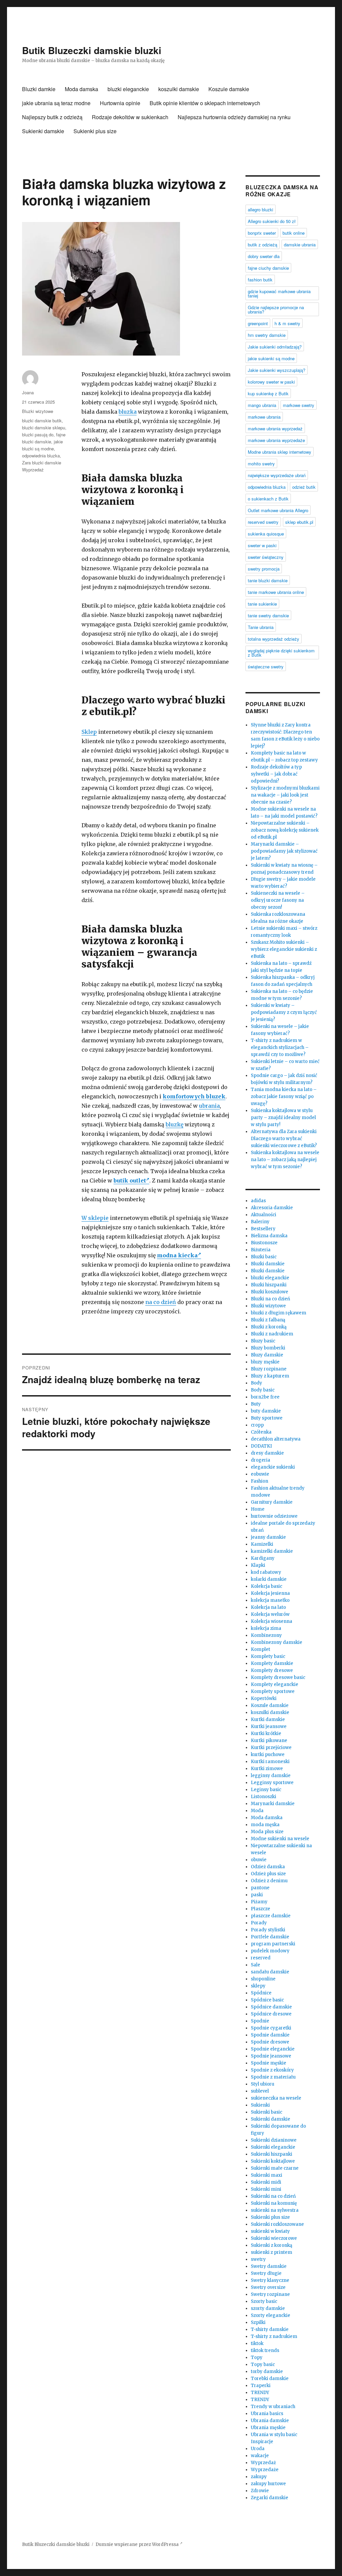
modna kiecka (177, 1255)
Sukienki (260, 2105)
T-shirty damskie (270, 2329)
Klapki (258, 1565)
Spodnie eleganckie (273, 2049)
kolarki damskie (269, 1579)
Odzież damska (268, 1867)
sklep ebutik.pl (299, 522)
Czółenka (261, 1432)
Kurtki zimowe (267, 1769)
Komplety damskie (272, 1663)
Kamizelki (262, 1544)
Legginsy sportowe (272, 1783)
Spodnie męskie (269, 2063)
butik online (294, 233)
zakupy (259, 2477)
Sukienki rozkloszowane (277, 2224)
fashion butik (260, 280)
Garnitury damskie (272, 1502)
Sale (255, 1965)
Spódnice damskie (271, 2007)
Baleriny (260, 1222)
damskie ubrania (300, 245)
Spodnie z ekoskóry (272, 2070)
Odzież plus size (268, 1874)
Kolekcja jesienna (270, 1593)
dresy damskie (267, 1453)
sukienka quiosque (266, 534)
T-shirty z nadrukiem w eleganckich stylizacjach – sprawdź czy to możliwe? (280, 1047)
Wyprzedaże (265, 2470)
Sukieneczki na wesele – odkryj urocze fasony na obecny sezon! (278, 900)
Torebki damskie (270, 2379)
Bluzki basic (264, 1257)
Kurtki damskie (268, 1720)
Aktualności (264, 1215)
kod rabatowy (266, 1572)
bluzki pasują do (38, 435)
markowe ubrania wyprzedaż (275, 428)
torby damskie (267, 2372)
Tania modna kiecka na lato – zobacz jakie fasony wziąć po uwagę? (284, 1097)
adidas (258, 1201)
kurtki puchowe (268, 1755)
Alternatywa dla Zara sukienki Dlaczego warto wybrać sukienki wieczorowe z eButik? (284, 1139)
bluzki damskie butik (42, 420)
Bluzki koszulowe (270, 1292)
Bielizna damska (269, 1236)
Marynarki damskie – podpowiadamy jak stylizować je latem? (284, 851)
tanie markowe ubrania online (276, 592)
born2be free (265, 1397)
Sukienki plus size (95, 131)
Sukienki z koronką (272, 2245)
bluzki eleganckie (128, 89)
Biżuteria (261, 1250)
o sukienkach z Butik (268, 499)
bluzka (128, 412)
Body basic (263, 1390)
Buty (256, 1404)
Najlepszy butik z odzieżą (52, 117)
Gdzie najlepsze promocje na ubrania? (276, 309)
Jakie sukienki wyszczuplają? (277, 370)
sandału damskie (270, 1972)
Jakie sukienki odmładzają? (275, 347)
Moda (257, 1811)
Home (258, 1509)
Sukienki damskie (43, 131)
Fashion (260, 1481)
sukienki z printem (272, 2252)
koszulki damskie (179, 89)
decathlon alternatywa (276, 1439)
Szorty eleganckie (271, 2315)
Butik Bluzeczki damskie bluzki (92, 50)
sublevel (260, 2091)
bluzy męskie (265, 1362)
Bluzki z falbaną (268, 1320)
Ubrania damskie (270, 2421)
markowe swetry (299, 405)
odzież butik (304, 487)
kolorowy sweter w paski (271, 382)
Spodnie (260, 2021)
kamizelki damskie (272, 1551)
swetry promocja (264, 569)
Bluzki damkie (39, 89)
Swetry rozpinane (270, 2294)
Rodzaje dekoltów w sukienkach (130, 117)
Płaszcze (261, 1909)
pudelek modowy (270, 1951)
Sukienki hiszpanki (272, 2154)
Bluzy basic (263, 1341)
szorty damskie (268, 2308)
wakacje (260, 2456)
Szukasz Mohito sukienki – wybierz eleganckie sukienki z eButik (284, 949)
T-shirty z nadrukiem (274, 2336)
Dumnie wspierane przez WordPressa (138, 2544)
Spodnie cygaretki (271, 2028)
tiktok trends (265, 2350)
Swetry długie (266, 2273)
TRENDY (260, 2393)
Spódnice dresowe (271, 2014)
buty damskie (266, 1411)
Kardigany (263, 1558)
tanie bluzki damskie (268, 580)
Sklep (89, 732)
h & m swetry (287, 323)
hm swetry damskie (267, 335)
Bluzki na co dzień (271, 1299)
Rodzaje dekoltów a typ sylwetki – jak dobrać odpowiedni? (276, 774)
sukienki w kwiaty (270, 2231)
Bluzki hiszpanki (269, 1285)
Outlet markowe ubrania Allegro (278, 510)
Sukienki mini (266, 2189)
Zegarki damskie (270, 2498)
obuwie (259, 1860)
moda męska (265, 1825)
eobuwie (260, 1474)
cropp (257, 1425)
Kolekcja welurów (270, 1614)
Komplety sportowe (273, 1691)
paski (257, 1895)
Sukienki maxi (267, 2175)
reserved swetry (263, 522)
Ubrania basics (267, 2414)
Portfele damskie (270, 1937)
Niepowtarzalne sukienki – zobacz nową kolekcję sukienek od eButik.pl (285, 830)
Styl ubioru (263, 2084)
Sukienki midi (266, 2182)
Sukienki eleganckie (273, 2147)
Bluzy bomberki (268, 1348)
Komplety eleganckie (275, 1684)
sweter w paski (262, 545)
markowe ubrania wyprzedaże (276, 440)
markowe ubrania (264, 417)
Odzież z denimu (269, 1881)
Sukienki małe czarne (275, 2168)
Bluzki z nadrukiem (272, 1334)
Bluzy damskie (267, 1355)
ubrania (209, 1106)
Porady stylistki (268, 1930)
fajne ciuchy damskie (268, 268)
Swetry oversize (268, 2287)
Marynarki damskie (273, 1804)
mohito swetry (261, 464)
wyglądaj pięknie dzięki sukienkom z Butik (281, 653)
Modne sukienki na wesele (280, 1839)
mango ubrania (262, 405)
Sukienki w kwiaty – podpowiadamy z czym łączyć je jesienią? (284, 1012)
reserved (261, 1958)
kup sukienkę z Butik (268, 393)
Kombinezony (266, 1635)
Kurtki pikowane (269, 1741)
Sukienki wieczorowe (274, 2238)
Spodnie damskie (270, 2035)
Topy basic (263, 2365)
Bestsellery (263, 1229)
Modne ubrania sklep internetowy (280, 452)
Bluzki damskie (268, 1264)
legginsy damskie (271, 1776)
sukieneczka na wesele (276, 2098)
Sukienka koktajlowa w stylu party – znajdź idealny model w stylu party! (283, 1118)
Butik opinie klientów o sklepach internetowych (205, 103)
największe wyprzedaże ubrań (277, 475)
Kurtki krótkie (266, 1734)
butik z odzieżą (263, 245)
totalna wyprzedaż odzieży (274, 639)
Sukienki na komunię (274, 2203)
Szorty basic (264, 2301)
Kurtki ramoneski (270, 1762)
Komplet (261, 1649)
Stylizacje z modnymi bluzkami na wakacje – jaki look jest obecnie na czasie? (285, 795)
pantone (260, 1888)
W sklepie (95, 1218)
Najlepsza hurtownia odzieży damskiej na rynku (234, 117)
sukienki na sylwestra (275, 2210)
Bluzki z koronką (269, 1327)
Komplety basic (268, 1656)
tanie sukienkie (262, 604)
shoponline (263, 1979)
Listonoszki (264, 1797)
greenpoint (258, 323)
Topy (257, 2357)
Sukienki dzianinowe (274, 2140)
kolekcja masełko (270, 1600)
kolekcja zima (266, 1628)
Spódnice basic (267, 2000)
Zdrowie (260, 2491)
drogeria (261, 1460)
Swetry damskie (269, 2266)
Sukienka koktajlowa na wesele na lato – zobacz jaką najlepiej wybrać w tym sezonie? (285, 1160)
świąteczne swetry (266, 667)
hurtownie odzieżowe (274, 1516)
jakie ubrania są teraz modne (56, 103)
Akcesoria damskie (272, 1208)
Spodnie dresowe (270, 2042)
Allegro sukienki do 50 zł (272, 221)
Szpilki (258, 2322)
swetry (258, 2259)
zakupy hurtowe (268, 2484)
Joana (28, 392)
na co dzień (161, 1302)
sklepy (258, 1986)
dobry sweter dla (264, 256)
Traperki (261, 2386)
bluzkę (175, 1124)
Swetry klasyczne (270, 2280)
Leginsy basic (266, 1790)
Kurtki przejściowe (271, 1748)
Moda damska (81, 89)
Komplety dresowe (272, 1670)
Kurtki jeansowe (269, 1727)
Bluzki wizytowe (38, 411)
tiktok (257, 2343)
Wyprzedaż (263, 2463)
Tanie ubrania (261, 627)
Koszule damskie (229, 89)
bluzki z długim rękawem (279, 1313)
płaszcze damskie (271, 1916)
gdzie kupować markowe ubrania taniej (279, 293)
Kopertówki (264, 1698)
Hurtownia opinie (120, 103)
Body (256, 1383)
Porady (259, 1923)
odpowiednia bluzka (41, 456)
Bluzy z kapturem (270, 1376)
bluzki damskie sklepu (44, 427)
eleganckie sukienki (273, 1467)
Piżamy (259, 1902)
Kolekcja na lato (268, 1607)
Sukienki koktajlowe (273, 2161)
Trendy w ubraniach (273, 2407)
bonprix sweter (262, 233)
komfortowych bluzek (194, 1096)
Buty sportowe (267, 1418)
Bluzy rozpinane (269, 1369)
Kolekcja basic (267, 1586)
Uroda (258, 2449)
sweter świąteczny (266, 557)
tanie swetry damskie (268, 615)
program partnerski (273, 1944)
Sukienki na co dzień (273, 2196)
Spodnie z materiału (273, 2077)
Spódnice (261, 1993)
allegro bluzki (261, 209)
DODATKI (261, 1446)
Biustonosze (264, 1243)
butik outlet (130, 1180)
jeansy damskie (268, 1537)
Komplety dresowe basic (278, 1677)
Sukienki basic (267, 2112)
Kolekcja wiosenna (272, 1621)
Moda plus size (267, 1832)
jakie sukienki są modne (271, 358)
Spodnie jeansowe (271, 2056)
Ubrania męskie (268, 2428)
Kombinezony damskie (277, 1642)
